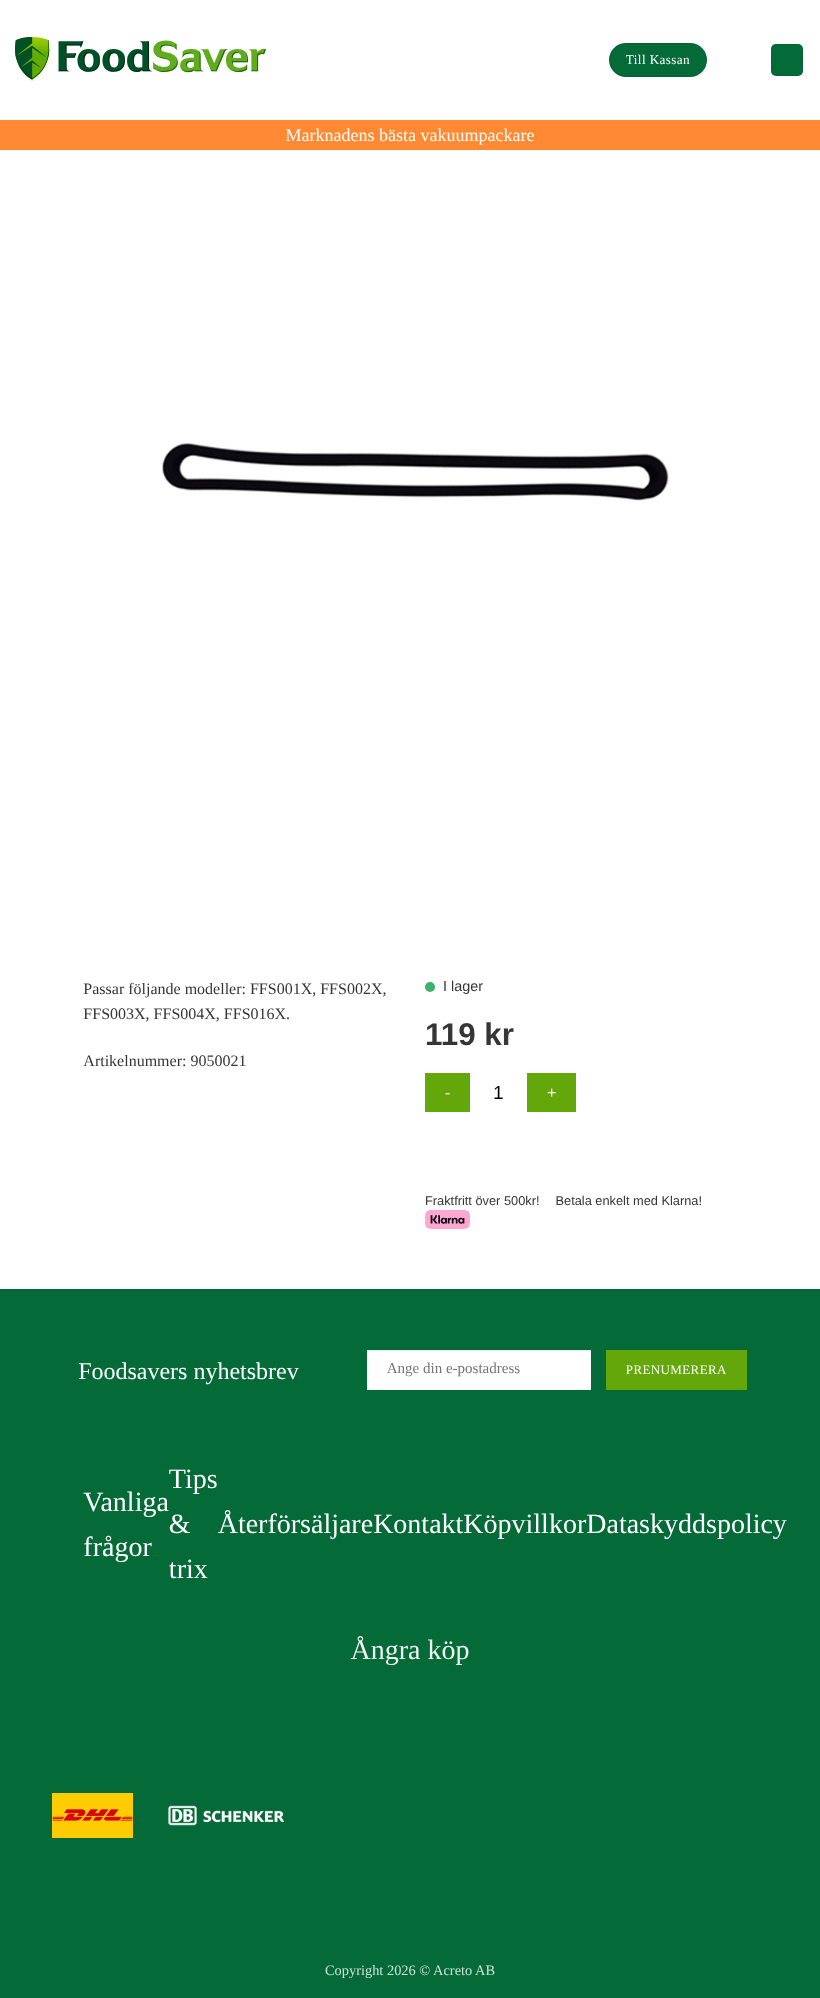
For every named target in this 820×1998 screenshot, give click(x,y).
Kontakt (418, 1524)
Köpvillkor (524, 1524)
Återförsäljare (295, 1524)
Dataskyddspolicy (686, 1524)
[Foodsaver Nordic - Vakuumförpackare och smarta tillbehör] (140, 60)
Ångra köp (410, 1650)
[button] (738, 60)
